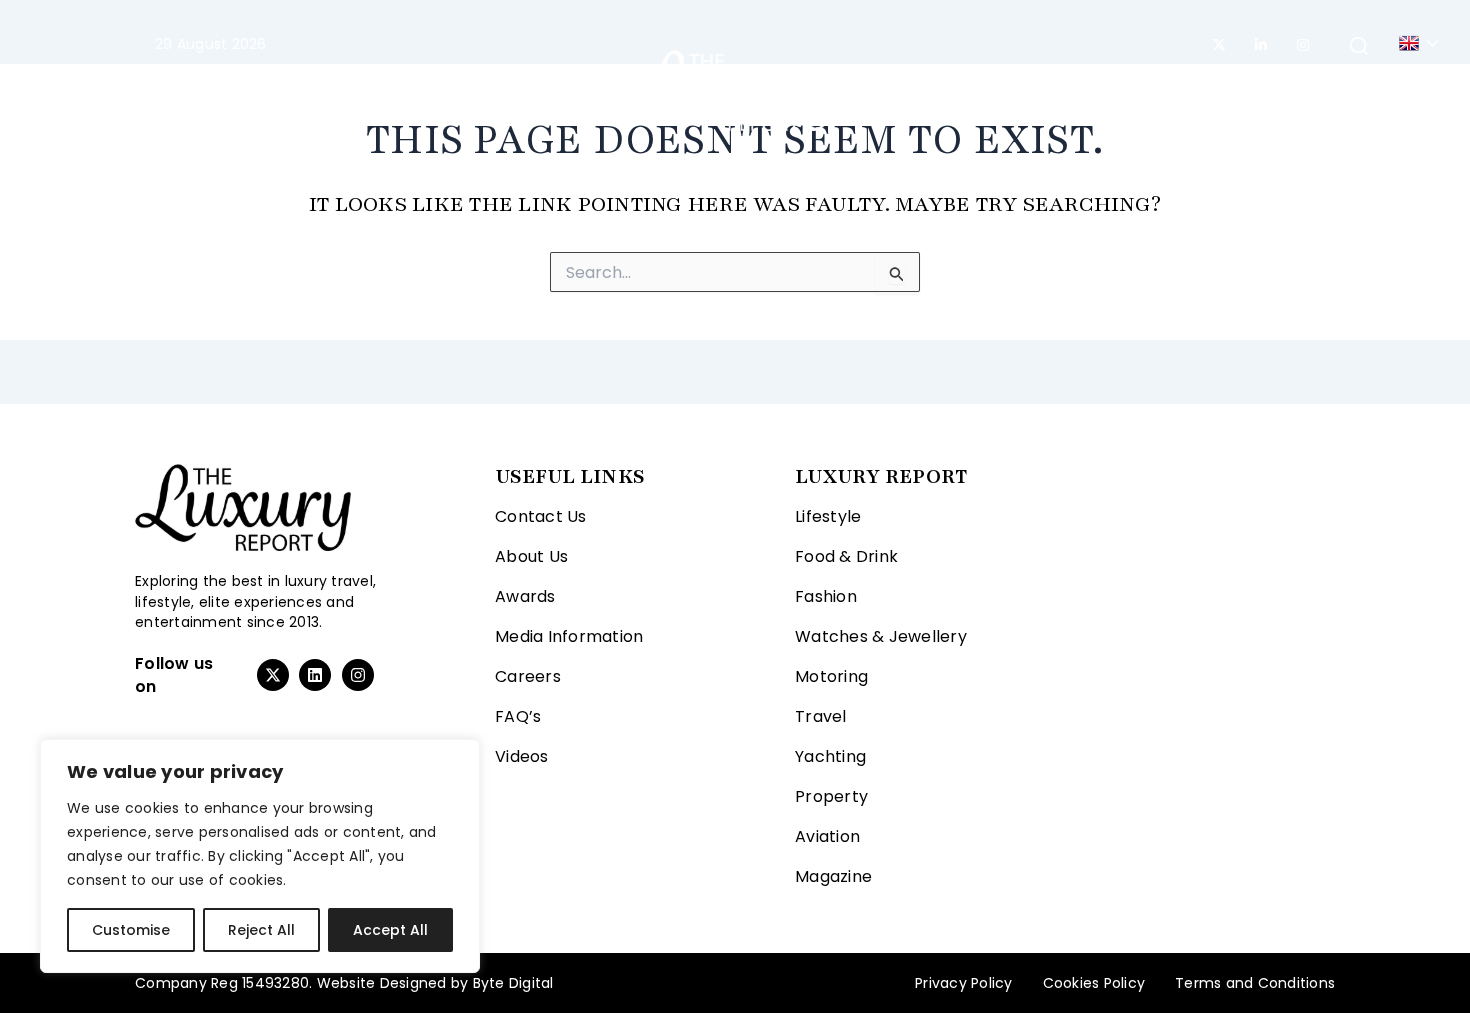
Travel (545, 90)
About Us (531, 556)
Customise (131, 930)
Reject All (261, 930)
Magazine (1216, 90)
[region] (260, 856)
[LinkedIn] (1261, 45)
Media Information (569, 636)
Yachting (908, 90)
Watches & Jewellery (881, 636)
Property (1012, 90)
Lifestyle (204, 90)
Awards (525, 596)
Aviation (1113, 90)
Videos (522, 756)
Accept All (390, 930)
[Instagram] (1303, 45)
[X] (1219, 45)
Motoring (448, 90)
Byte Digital (513, 983)
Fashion (321, 90)
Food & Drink (846, 556)
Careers (528, 676)
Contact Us (541, 516)
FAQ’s (518, 716)
